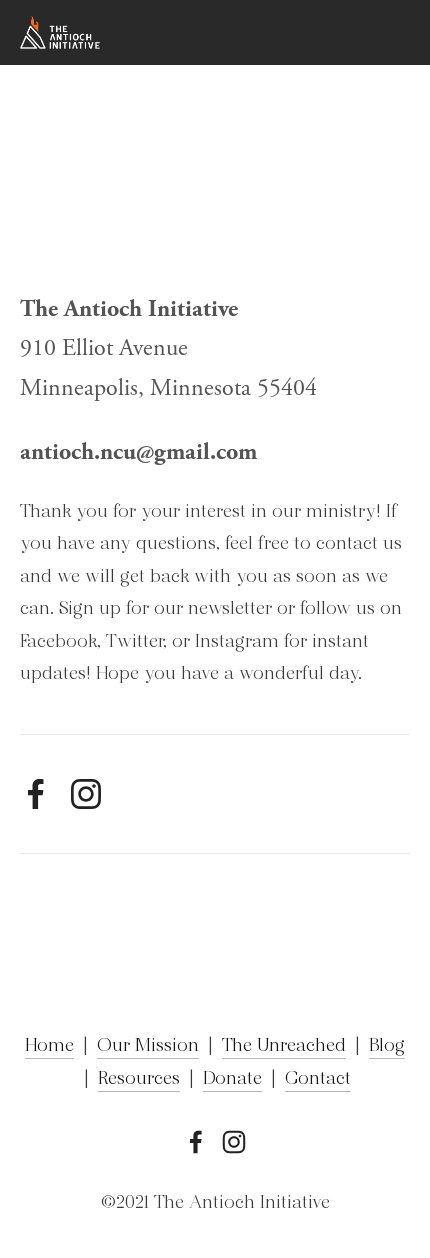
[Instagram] (86, 794)
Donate (232, 1080)
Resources (139, 1080)
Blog (387, 1047)
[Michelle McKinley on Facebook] (36, 794)
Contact (318, 1080)
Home (49, 1047)
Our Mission (148, 1047)
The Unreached (284, 1047)
